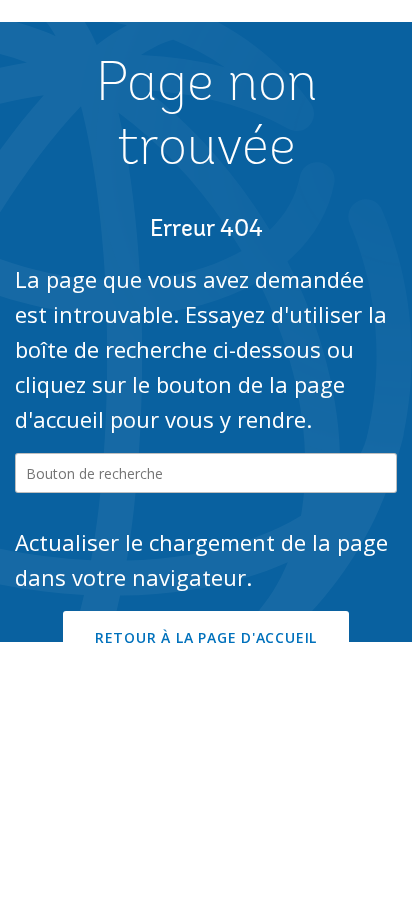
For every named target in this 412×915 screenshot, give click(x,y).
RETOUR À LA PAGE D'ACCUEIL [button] (206, 637)
